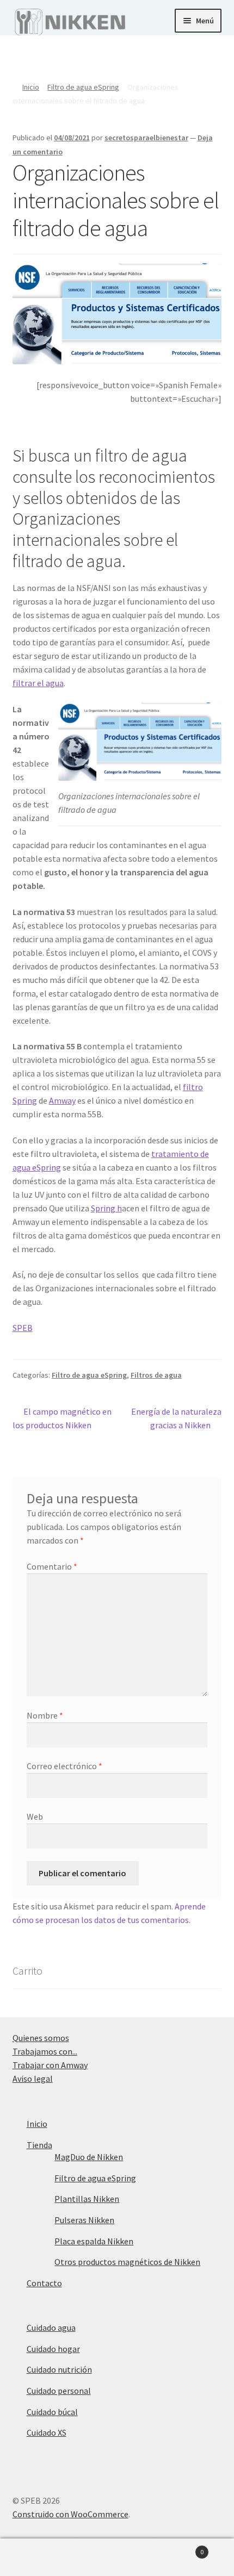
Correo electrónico (64, 1766)
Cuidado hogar (53, 2349)
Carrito (180, 2548)
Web (35, 1816)
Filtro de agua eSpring (83, 87)
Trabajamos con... (45, 2051)
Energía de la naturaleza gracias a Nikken (176, 1418)
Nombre (45, 1715)
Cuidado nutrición (59, 2369)
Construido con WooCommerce (70, 2514)
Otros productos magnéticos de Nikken (127, 2262)
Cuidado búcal (52, 2412)
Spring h (106, 1208)
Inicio (31, 87)
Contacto (44, 2283)
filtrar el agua (38, 683)
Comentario (52, 1566)
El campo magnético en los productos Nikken (62, 1418)
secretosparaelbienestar (146, 138)
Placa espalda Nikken (94, 2241)
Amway (62, 1100)
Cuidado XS (47, 2432)
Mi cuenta (39, 2558)
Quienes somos (41, 2038)
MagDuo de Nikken (89, 2157)
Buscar (117, 2558)
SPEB (23, 1328)
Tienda (39, 2145)
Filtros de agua (156, 1375)
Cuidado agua (51, 2328)
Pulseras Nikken (84, 2220)
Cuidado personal (59, 2391)
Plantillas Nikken (87, 2199)
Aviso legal (33, 2079)
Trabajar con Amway (50, 2065)
